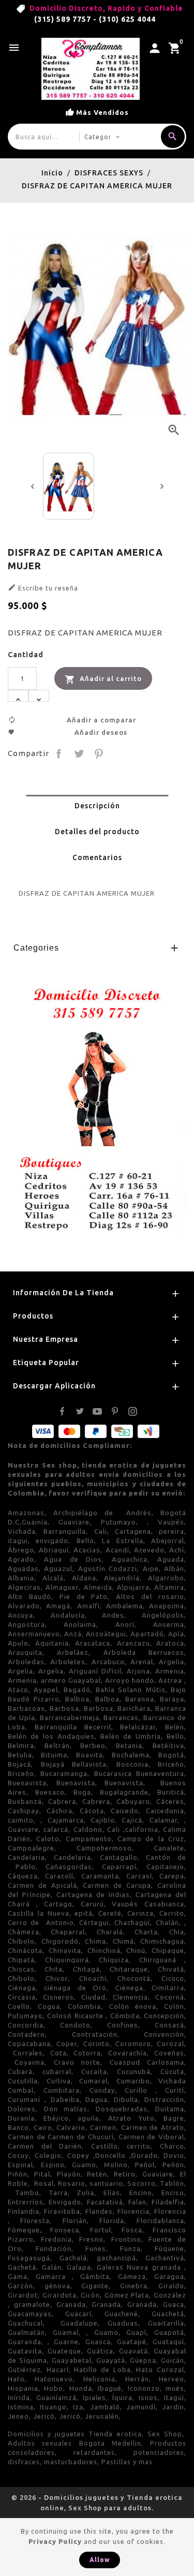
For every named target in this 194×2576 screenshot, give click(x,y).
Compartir (59, 753)
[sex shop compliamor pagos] (97, 1105)
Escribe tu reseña (43, 587)
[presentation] (33, 486)
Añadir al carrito (103, 679)
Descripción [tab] (97, 806)
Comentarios (97, 857)
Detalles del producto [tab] (97, 832)
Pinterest (99, 753)
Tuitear (79, 753)
